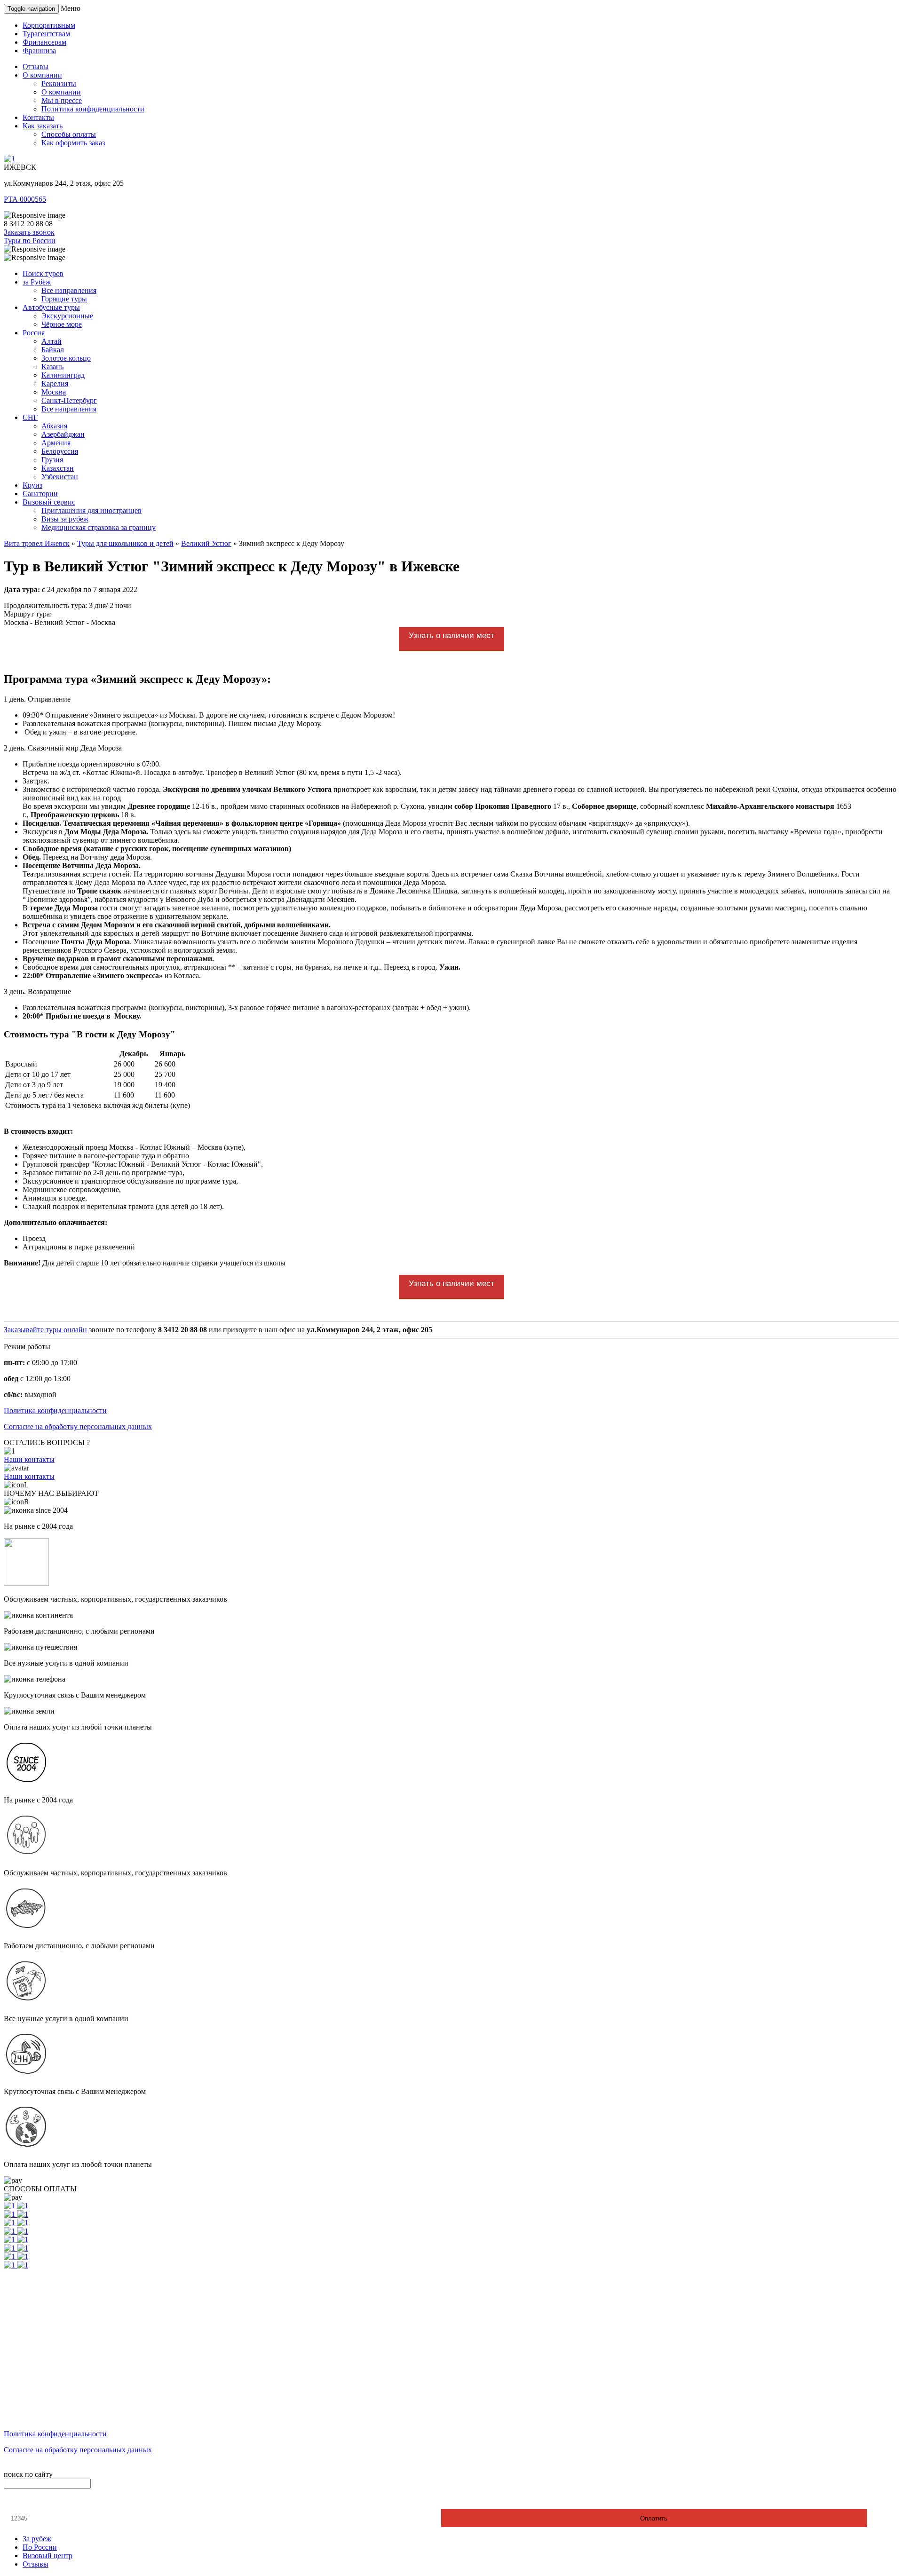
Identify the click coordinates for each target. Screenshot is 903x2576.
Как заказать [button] (43, 126)
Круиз (32, 485)
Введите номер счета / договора (59, 2501)
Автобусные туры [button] (51, 307)
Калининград (63, 375)
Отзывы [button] (36, 67)
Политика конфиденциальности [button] (93, 109)
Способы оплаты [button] (69, 134)
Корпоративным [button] (49, 25)
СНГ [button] (30, 417)
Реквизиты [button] (59, 83)
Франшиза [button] (39, 51)
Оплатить (654, 2518)
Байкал (53, 350)
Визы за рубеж (65, 519)
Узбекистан (60, 477)
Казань (52, 367)
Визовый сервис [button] (49, 502)
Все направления (69, 290)
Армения (56, 443)
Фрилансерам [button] (44, 42)
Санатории (40, 494)
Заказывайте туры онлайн (45, 1330)
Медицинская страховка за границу (99, 527)
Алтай (51, 341)
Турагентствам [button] (46, 34)
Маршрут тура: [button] (28, 614)
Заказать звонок (29, 232)
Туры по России (30, 241)
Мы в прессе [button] (62, 100)
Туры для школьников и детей (125, 543)
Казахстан (58, 468)
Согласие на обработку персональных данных (78, 1426)
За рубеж (37, 2539)
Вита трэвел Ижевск (37, 543)
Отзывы (36, 2564)
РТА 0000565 (25, 199)
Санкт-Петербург (69, 400)
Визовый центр (48, 2556)
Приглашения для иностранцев (91, 510)
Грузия (52, 460)
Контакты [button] (38, 117)
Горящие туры (64, 299)
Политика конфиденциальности (55, 1410)
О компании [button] (42, 75)
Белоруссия (60, 451)
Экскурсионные (67, 316)
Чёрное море (62, 324)
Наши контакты (29, 1459)
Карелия (55, 383)
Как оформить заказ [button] (73, 143)
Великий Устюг (206, 543)
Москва (54, 392)
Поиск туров (43, 273)
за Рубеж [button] (37, 282)
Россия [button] (34, 333)
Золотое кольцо (66, 358)
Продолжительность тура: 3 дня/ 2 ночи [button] (67, 605)
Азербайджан (63, 434)
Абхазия (54, 426)
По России (40, 2547)
